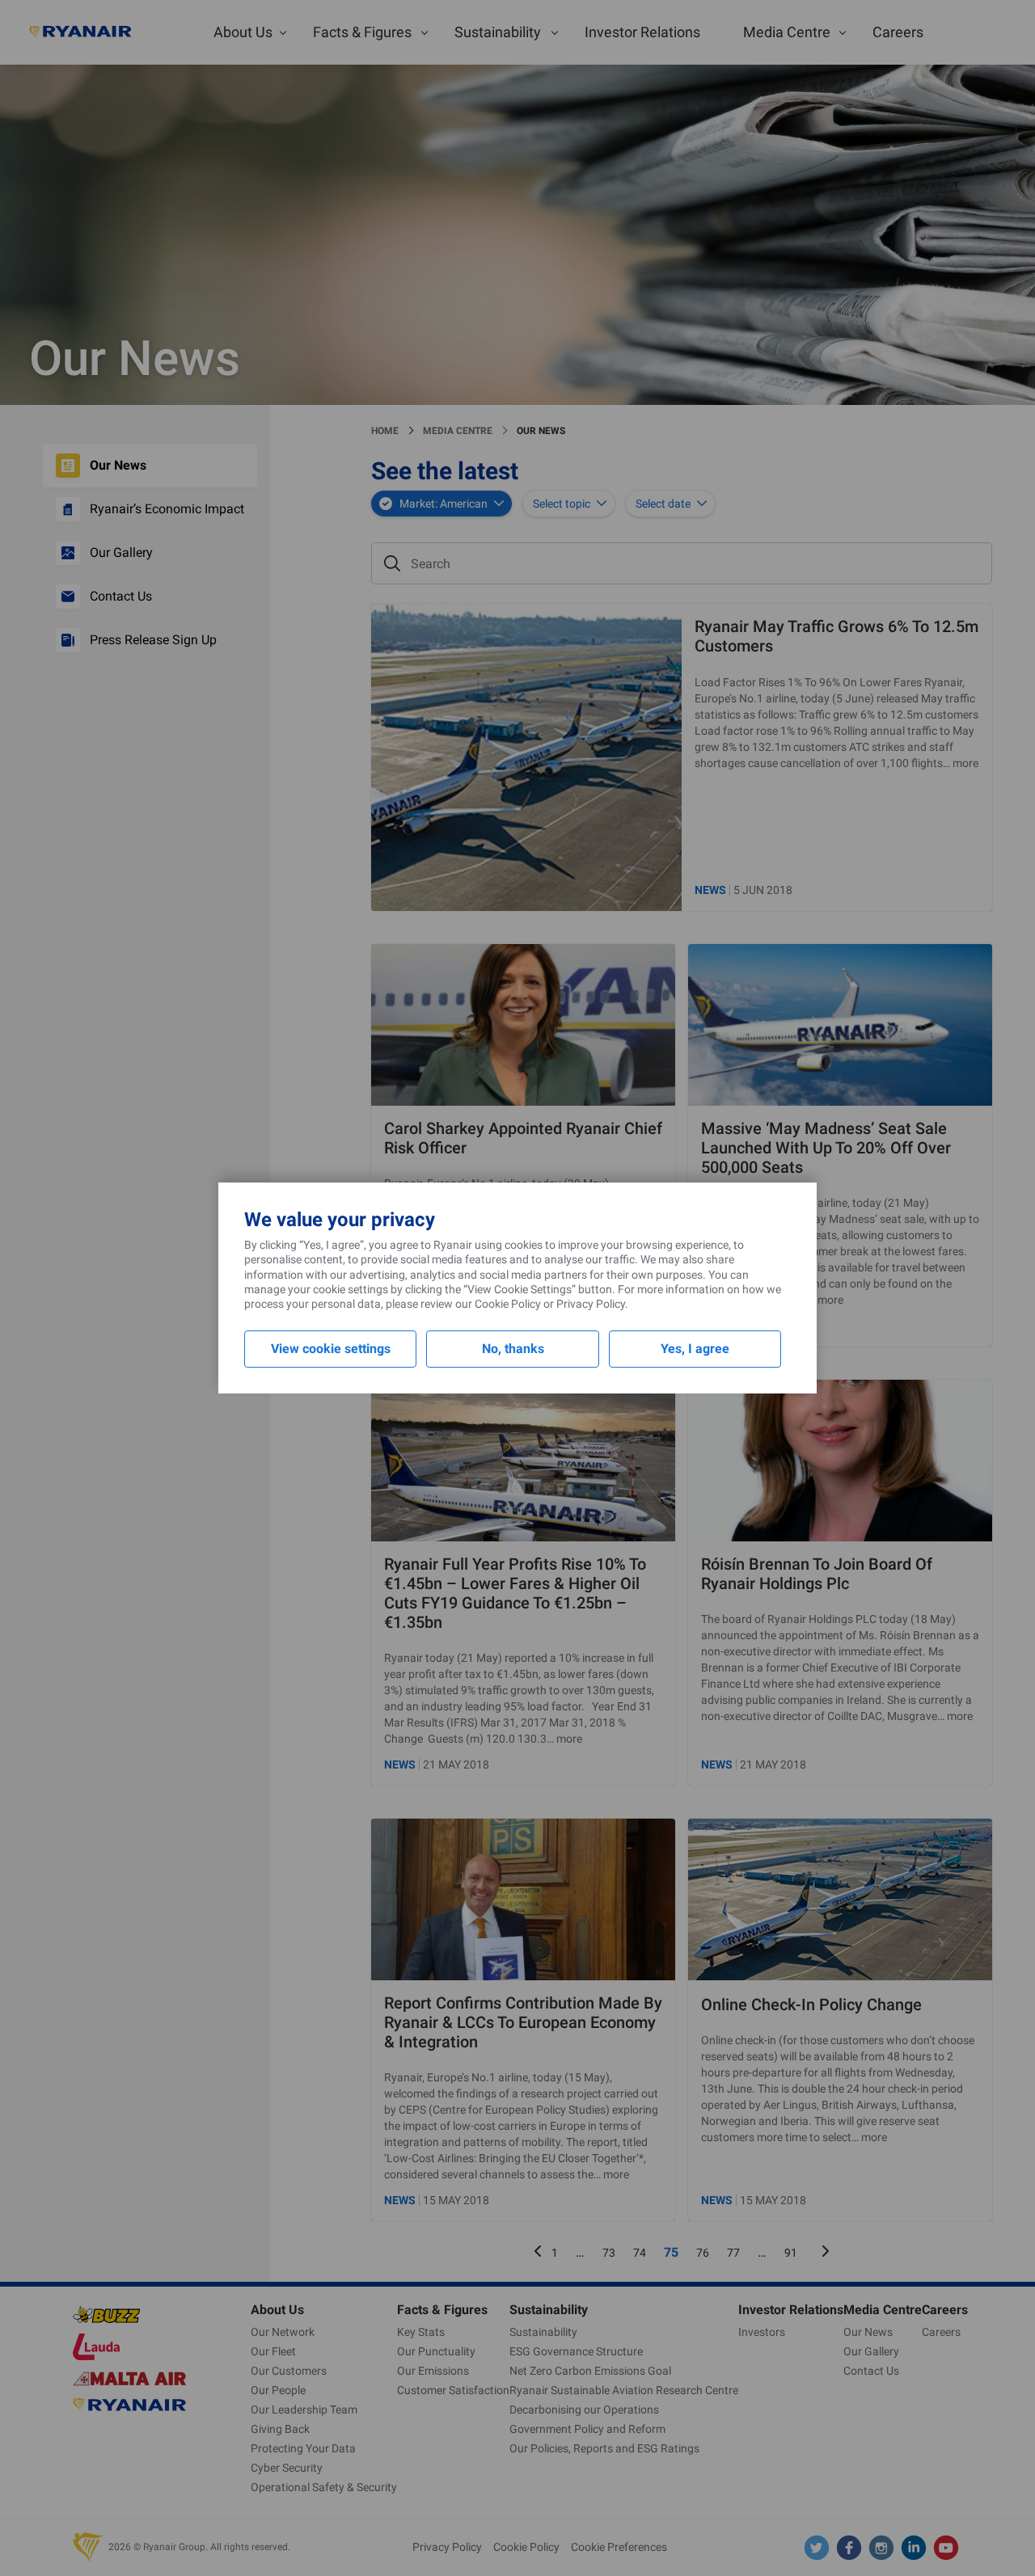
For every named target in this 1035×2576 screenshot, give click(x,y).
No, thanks (513, 1349)
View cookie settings (331, 1349)
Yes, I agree (695, 1349)
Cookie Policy (508, 1304)
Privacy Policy (591, 1304)
